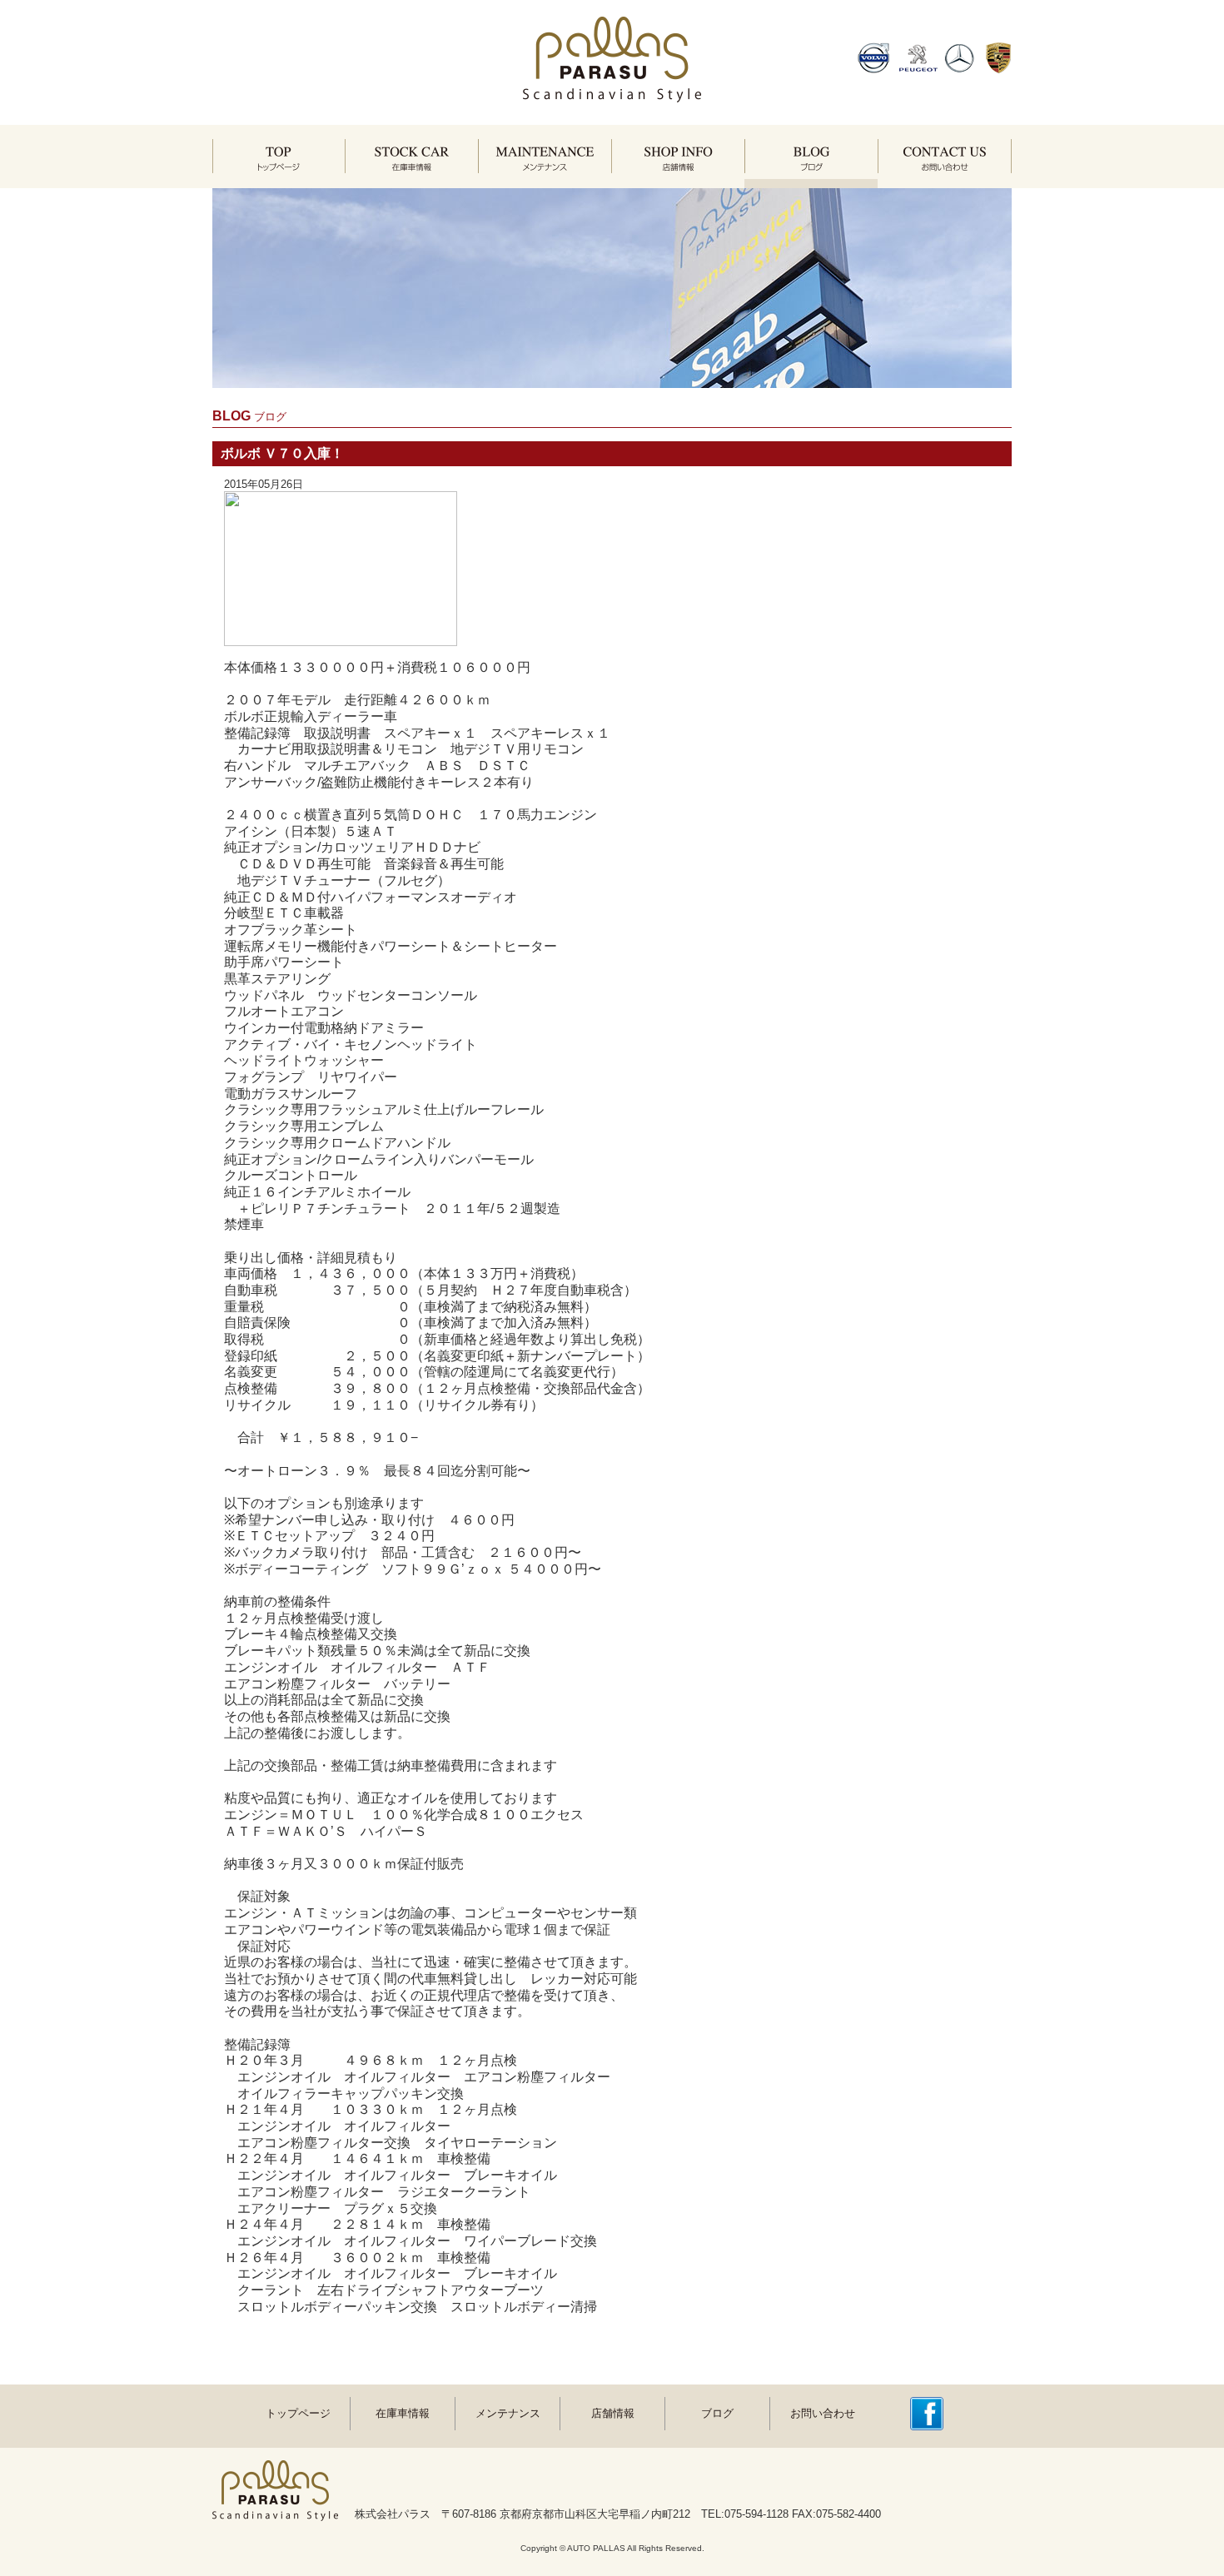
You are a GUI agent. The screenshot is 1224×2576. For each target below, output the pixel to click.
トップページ (298, 2413)
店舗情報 (613, 2413)
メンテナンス (508, 2413)
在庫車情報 (403, 2413)
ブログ (717, 2413)
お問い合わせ (823, 2413)
